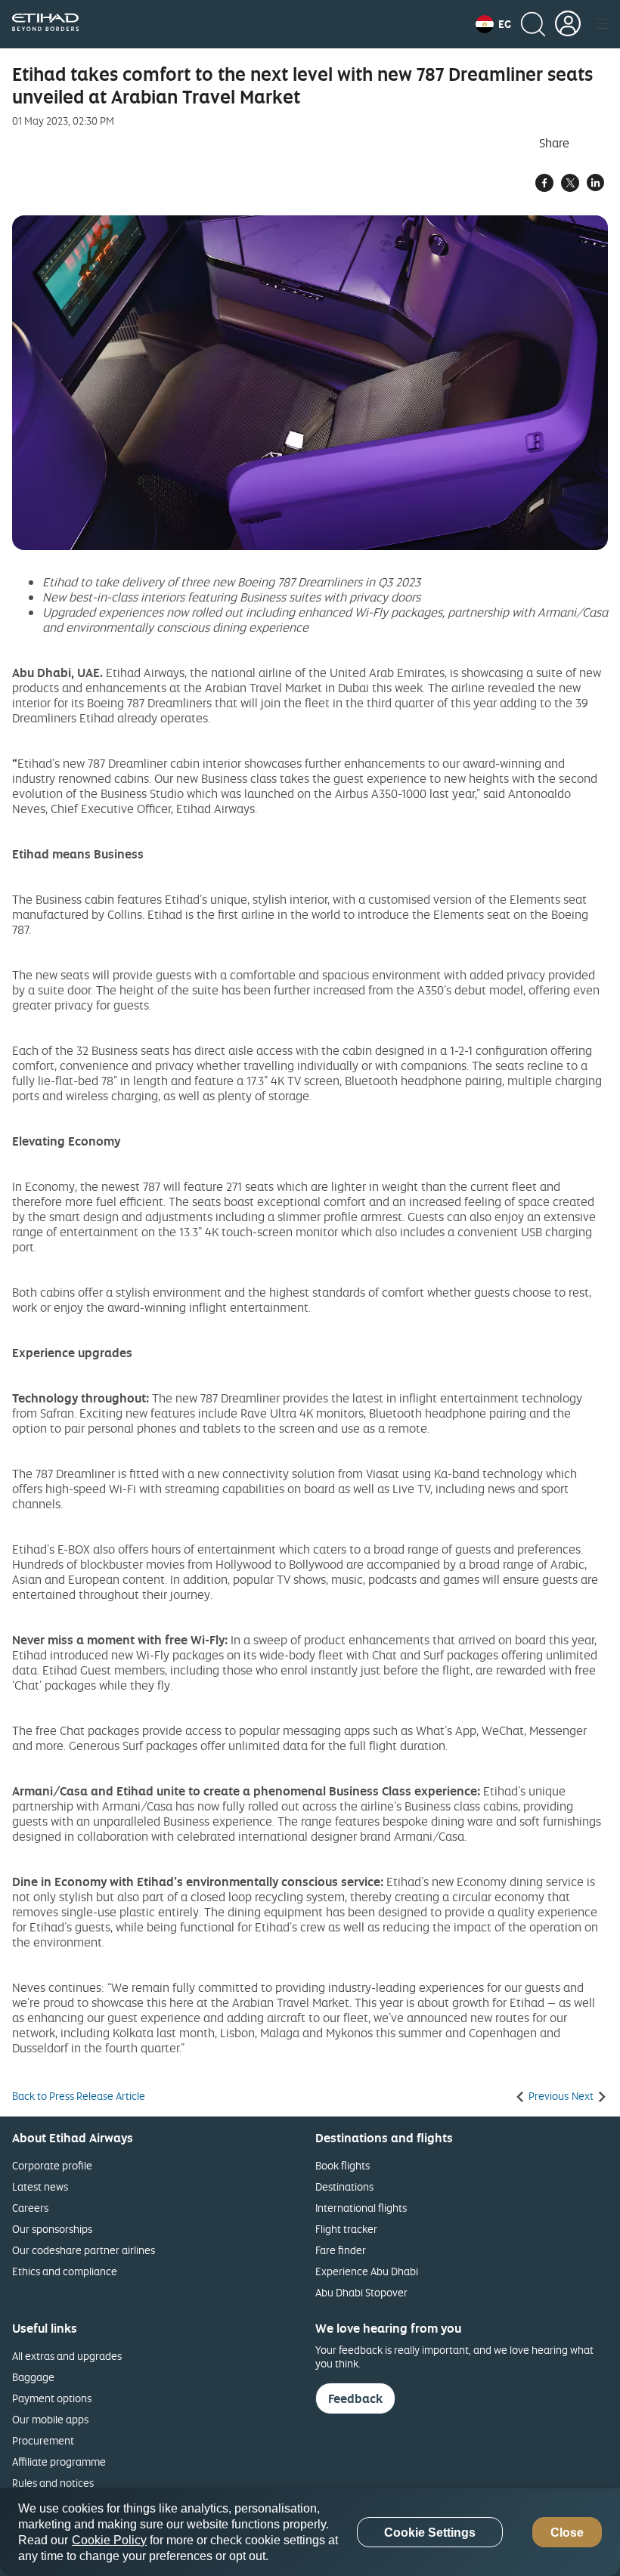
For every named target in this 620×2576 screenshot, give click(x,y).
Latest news (40, 2186)
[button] (493, 24)
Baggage (33, 2377)
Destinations (344, 2186)
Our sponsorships (52, 2229)
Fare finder (341, 2250)
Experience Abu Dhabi (367, 2271)
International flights (361, 2208)
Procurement (43, 2440)
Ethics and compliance (65, 2271)
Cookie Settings (430, 2533)
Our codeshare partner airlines (84, 2250)
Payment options (52, 2398)
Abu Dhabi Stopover (361, 2292)
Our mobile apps (50, 2419)
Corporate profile (52, 2165)
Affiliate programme (59, 2462)
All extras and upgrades (67, 2356)
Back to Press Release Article (79, 2096)
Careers (30, 2208)
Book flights (343, 2165)
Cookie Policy (109, 2540)
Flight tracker (346, 2229)
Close (567, 2533)
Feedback (355, 2398)
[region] (310, 2532)
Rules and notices (53, 2483)
